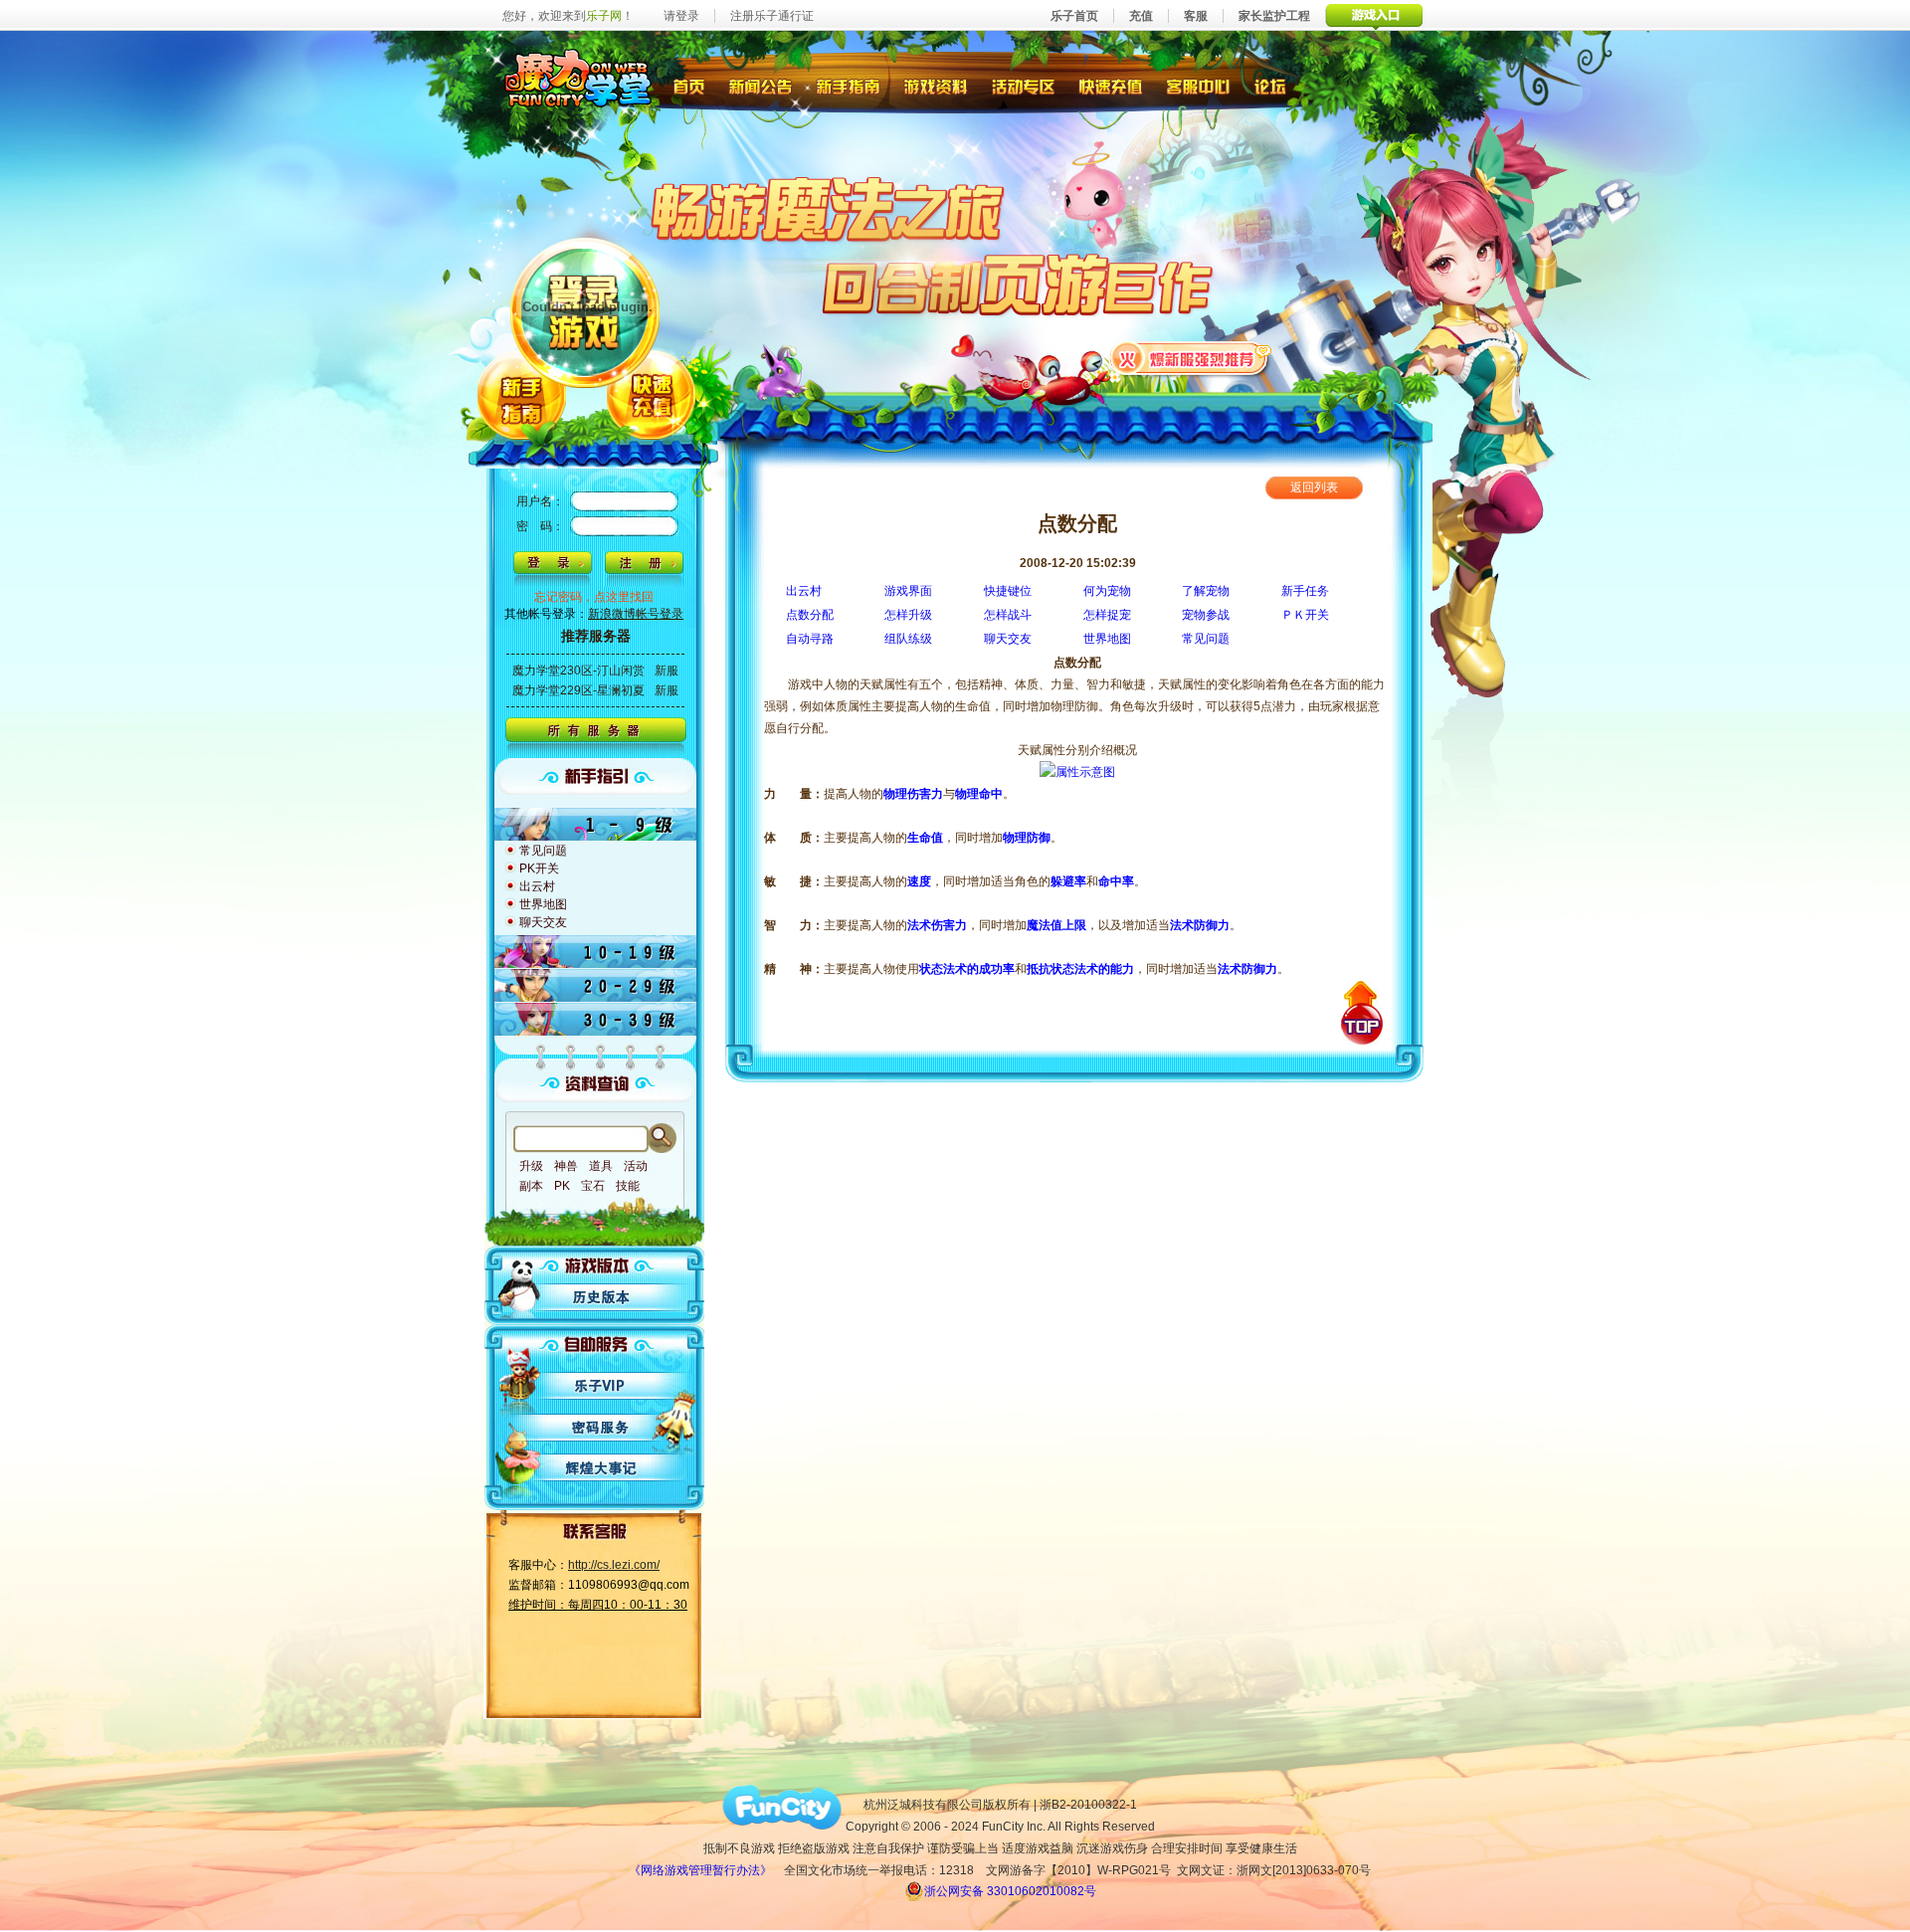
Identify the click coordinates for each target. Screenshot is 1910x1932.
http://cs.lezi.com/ (614, 1565)
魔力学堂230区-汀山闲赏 (578, 671)
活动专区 (1024, 85)
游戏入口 (1374, 15)
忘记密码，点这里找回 (594, 597)
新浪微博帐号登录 (636, 614)
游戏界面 (908, 591)
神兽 (566, 1166)
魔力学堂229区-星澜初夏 (578, 690)
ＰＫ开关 (1305, 615)
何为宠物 (1107, 591)
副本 (531, 1186)
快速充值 (1111, 85)
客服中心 (1200, 85)
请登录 (681, 16)
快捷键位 (1008, 591)
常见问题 (1206, 639)
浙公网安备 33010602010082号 (1010, 1891)
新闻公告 (760, 85)
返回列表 (1314, 487)
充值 (1141, 16)
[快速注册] (644, 569)
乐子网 (604, 16)
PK (562, 1186)
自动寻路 (810, 639)
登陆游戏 (586, 310)
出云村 (804, 591)
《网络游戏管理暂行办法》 (700, 1870)
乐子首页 (1074, 16)
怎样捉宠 (1107, 615)
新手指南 (848, 85)
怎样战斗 (1008, 615)
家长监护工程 (1274, 16)
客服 (1196, 16)
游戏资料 (937, 85)
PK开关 (539, 869)
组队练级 (908, 639)
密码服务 (602, 1427)
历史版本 (602, 1297)
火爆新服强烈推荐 (1191, 357)
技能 (628, 1186)
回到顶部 (1362, 1013)
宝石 (593, 1186)
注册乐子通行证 (772, 16)
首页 (688, 85)
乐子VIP (602, 1385)
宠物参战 (1206, 615)
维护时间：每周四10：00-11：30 (598, 1605)
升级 (531, 1166)
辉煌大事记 (602, 1468)
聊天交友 (1008, 639)
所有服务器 (595, 738)
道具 (601, 1166)
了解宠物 (1206, 591)
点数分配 (810, 615)
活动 (636, 1166)
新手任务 (1305, 591)
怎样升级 (908, 615)
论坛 (1275, 85)
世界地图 (1107, 639)
